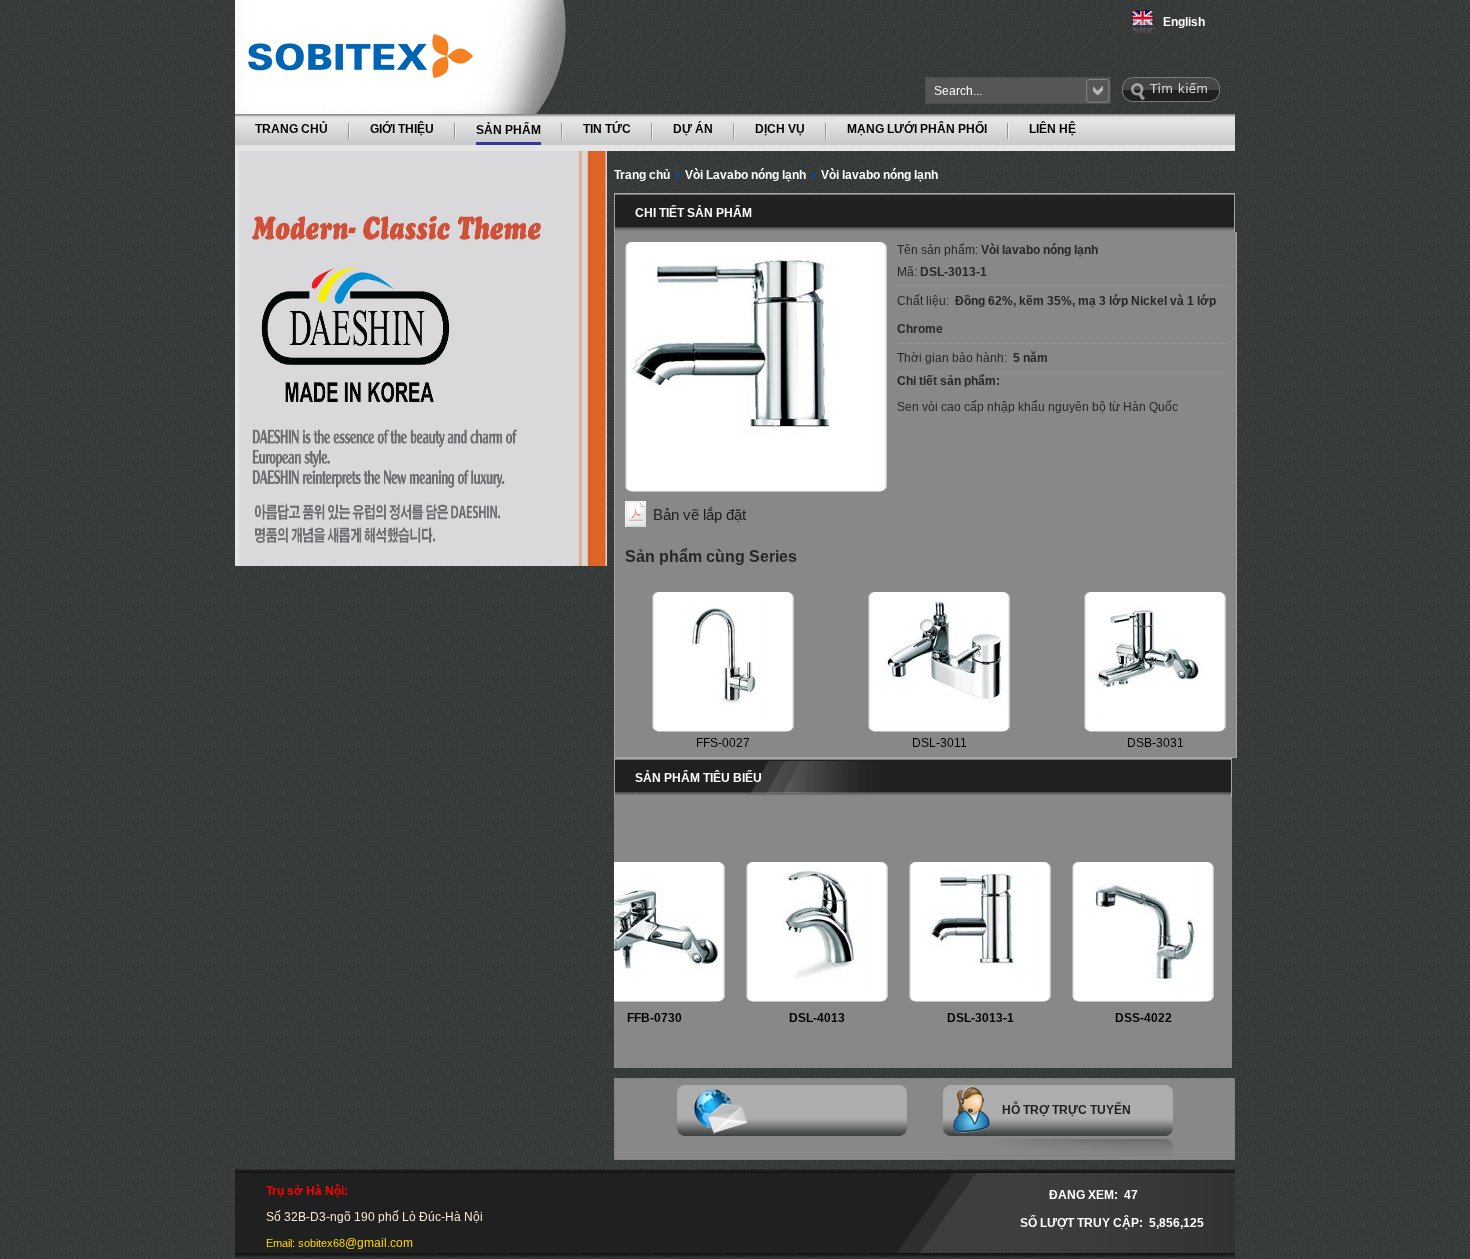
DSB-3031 (1155, 743)
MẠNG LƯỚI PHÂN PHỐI (917, 129)
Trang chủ (642, 175)
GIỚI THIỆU (402, 129)
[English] (1147, 32)
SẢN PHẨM (508, 129)
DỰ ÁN (693, 129)
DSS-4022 (1116, 1018)
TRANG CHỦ (291, 129)
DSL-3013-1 (953, 1018)
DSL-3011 (939, 743)
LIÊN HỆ (1052, 129)
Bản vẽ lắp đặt (699, 514)
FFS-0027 (723, 743)
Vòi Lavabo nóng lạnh (745, 175)
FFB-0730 (627, 1018)
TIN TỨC (607, 129)
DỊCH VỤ (780, 129)
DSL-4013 (790, 1018)
